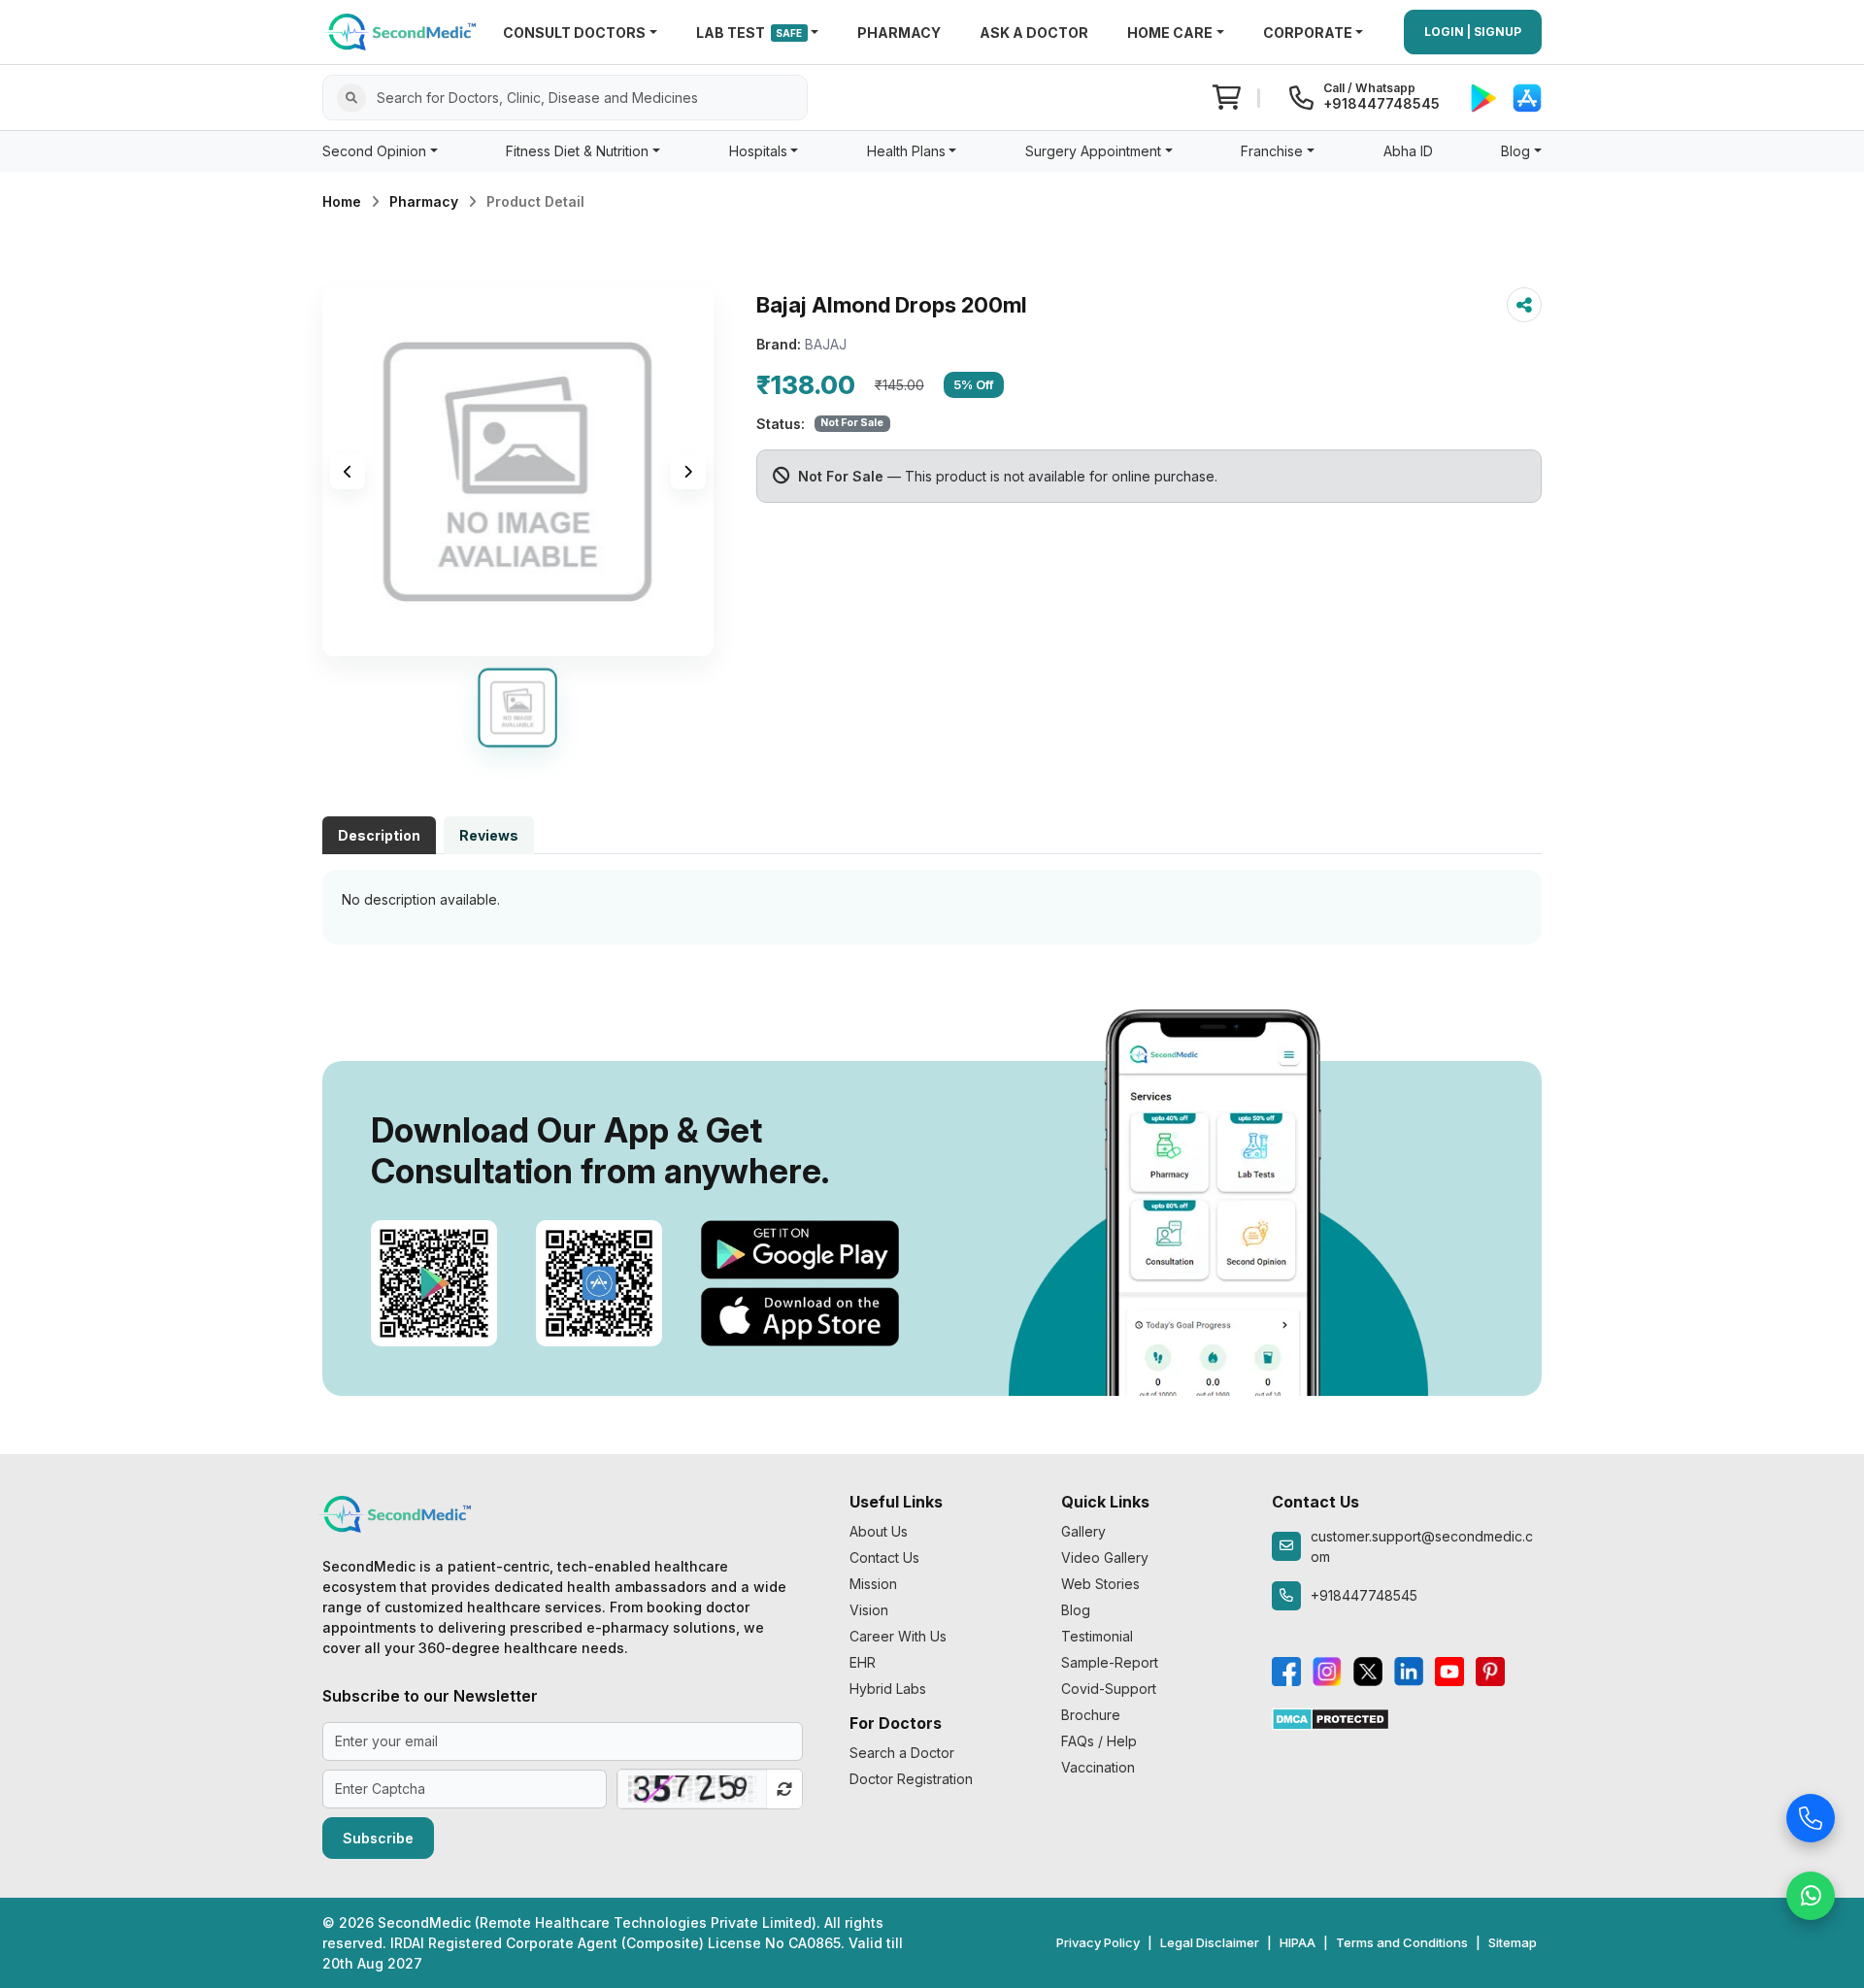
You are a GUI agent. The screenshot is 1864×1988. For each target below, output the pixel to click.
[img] (518, 472)
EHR (863, 1662)
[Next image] (688, 472)
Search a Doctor (902, 1753)
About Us (879, 1531)
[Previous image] (348, 472)
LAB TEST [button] (749, 33)
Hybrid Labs (888, 1689)
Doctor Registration (911, 1779)
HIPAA (1298, 1942)
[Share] (1524, 305)
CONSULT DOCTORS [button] (574, 33)
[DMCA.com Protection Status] (1331, 1718)
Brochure (1091, 1715)
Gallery (1083, 1531)
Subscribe (378, 1838)
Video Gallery (1105, 1557)
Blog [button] (1515, 151)
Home (342, 201)
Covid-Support (1109, 1689)
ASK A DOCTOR (1034, 33)
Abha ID (1408, 151)
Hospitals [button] (758, 151)
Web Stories (1100, 1584)
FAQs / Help (1099, 1741)
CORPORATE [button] (1308, 33)
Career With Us (898, 1636)
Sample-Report (1110, 1662)
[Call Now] (1811, 1813)
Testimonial (1097, 1636)
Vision (869, 1610)
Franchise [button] (1272, 151)
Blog (1076, 1610)
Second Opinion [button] (374, 151)
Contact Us (884, 1557)
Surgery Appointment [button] (1093, 151)
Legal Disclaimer (1210, 1942)
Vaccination (1098, 1767)
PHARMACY (899, 33)
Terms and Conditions (1402, 1942)
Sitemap (1513, 1942)
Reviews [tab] (489, 835)
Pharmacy (424, 201)
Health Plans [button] (906, 151)
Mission (873, 1584)
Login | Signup (1473, 32)
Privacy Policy (1098, 1942)
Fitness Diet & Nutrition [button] (577, 151)
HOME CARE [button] (1170, 33)
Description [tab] (379, 835)
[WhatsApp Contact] (1811, 1891)
